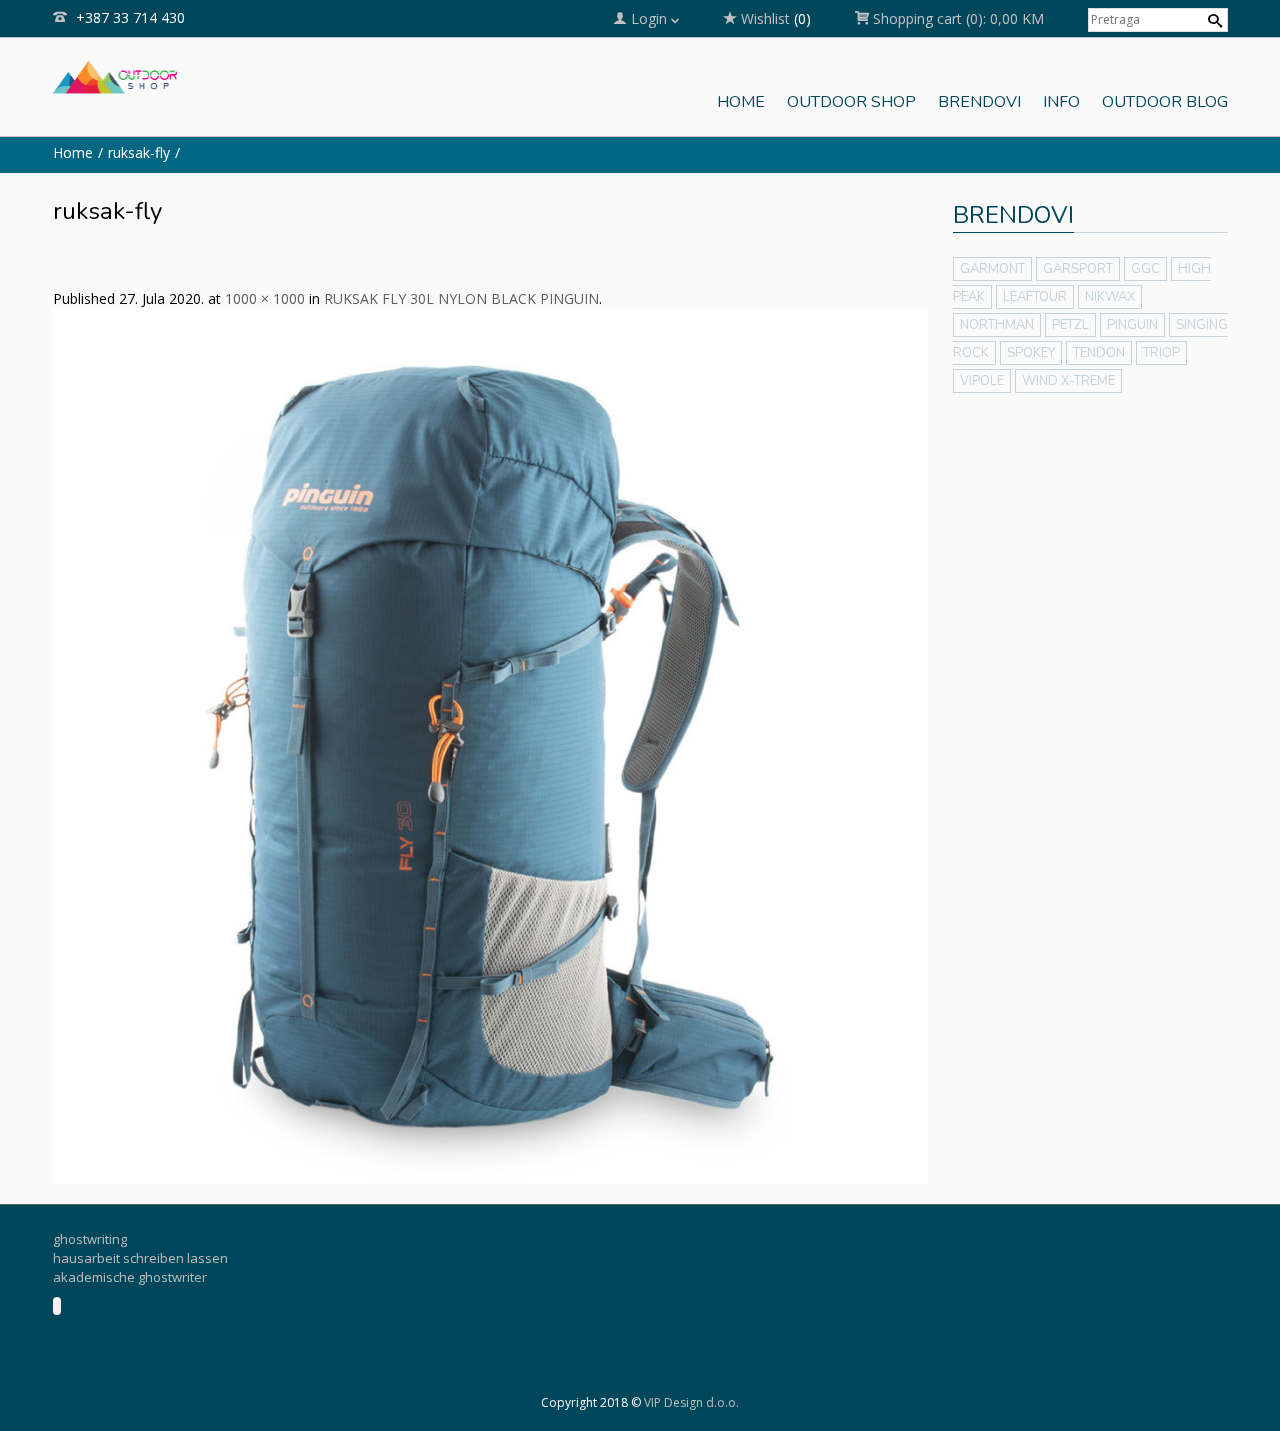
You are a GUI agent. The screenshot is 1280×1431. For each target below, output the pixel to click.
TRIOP (1161, 353)
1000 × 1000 (265, 298)
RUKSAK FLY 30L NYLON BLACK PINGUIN (461, 298)
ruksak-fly (139, 152)
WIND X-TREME (1068, 381)
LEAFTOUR (1035, 297)
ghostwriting (90, 1239)
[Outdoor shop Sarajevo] (115, 75)
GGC (1145, 269)
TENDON (1099, 353)
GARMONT (992, 269)
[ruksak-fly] (490, 745)
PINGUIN (1132, 325)
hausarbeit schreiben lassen (140, 1258)
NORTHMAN (997, 325)
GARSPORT (1078, 269)
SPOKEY (1031, 353)
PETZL (1070, 325)
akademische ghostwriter (130, 1277)
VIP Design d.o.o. (691, 1402)
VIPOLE (982, 381)
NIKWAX (1110, 297)
